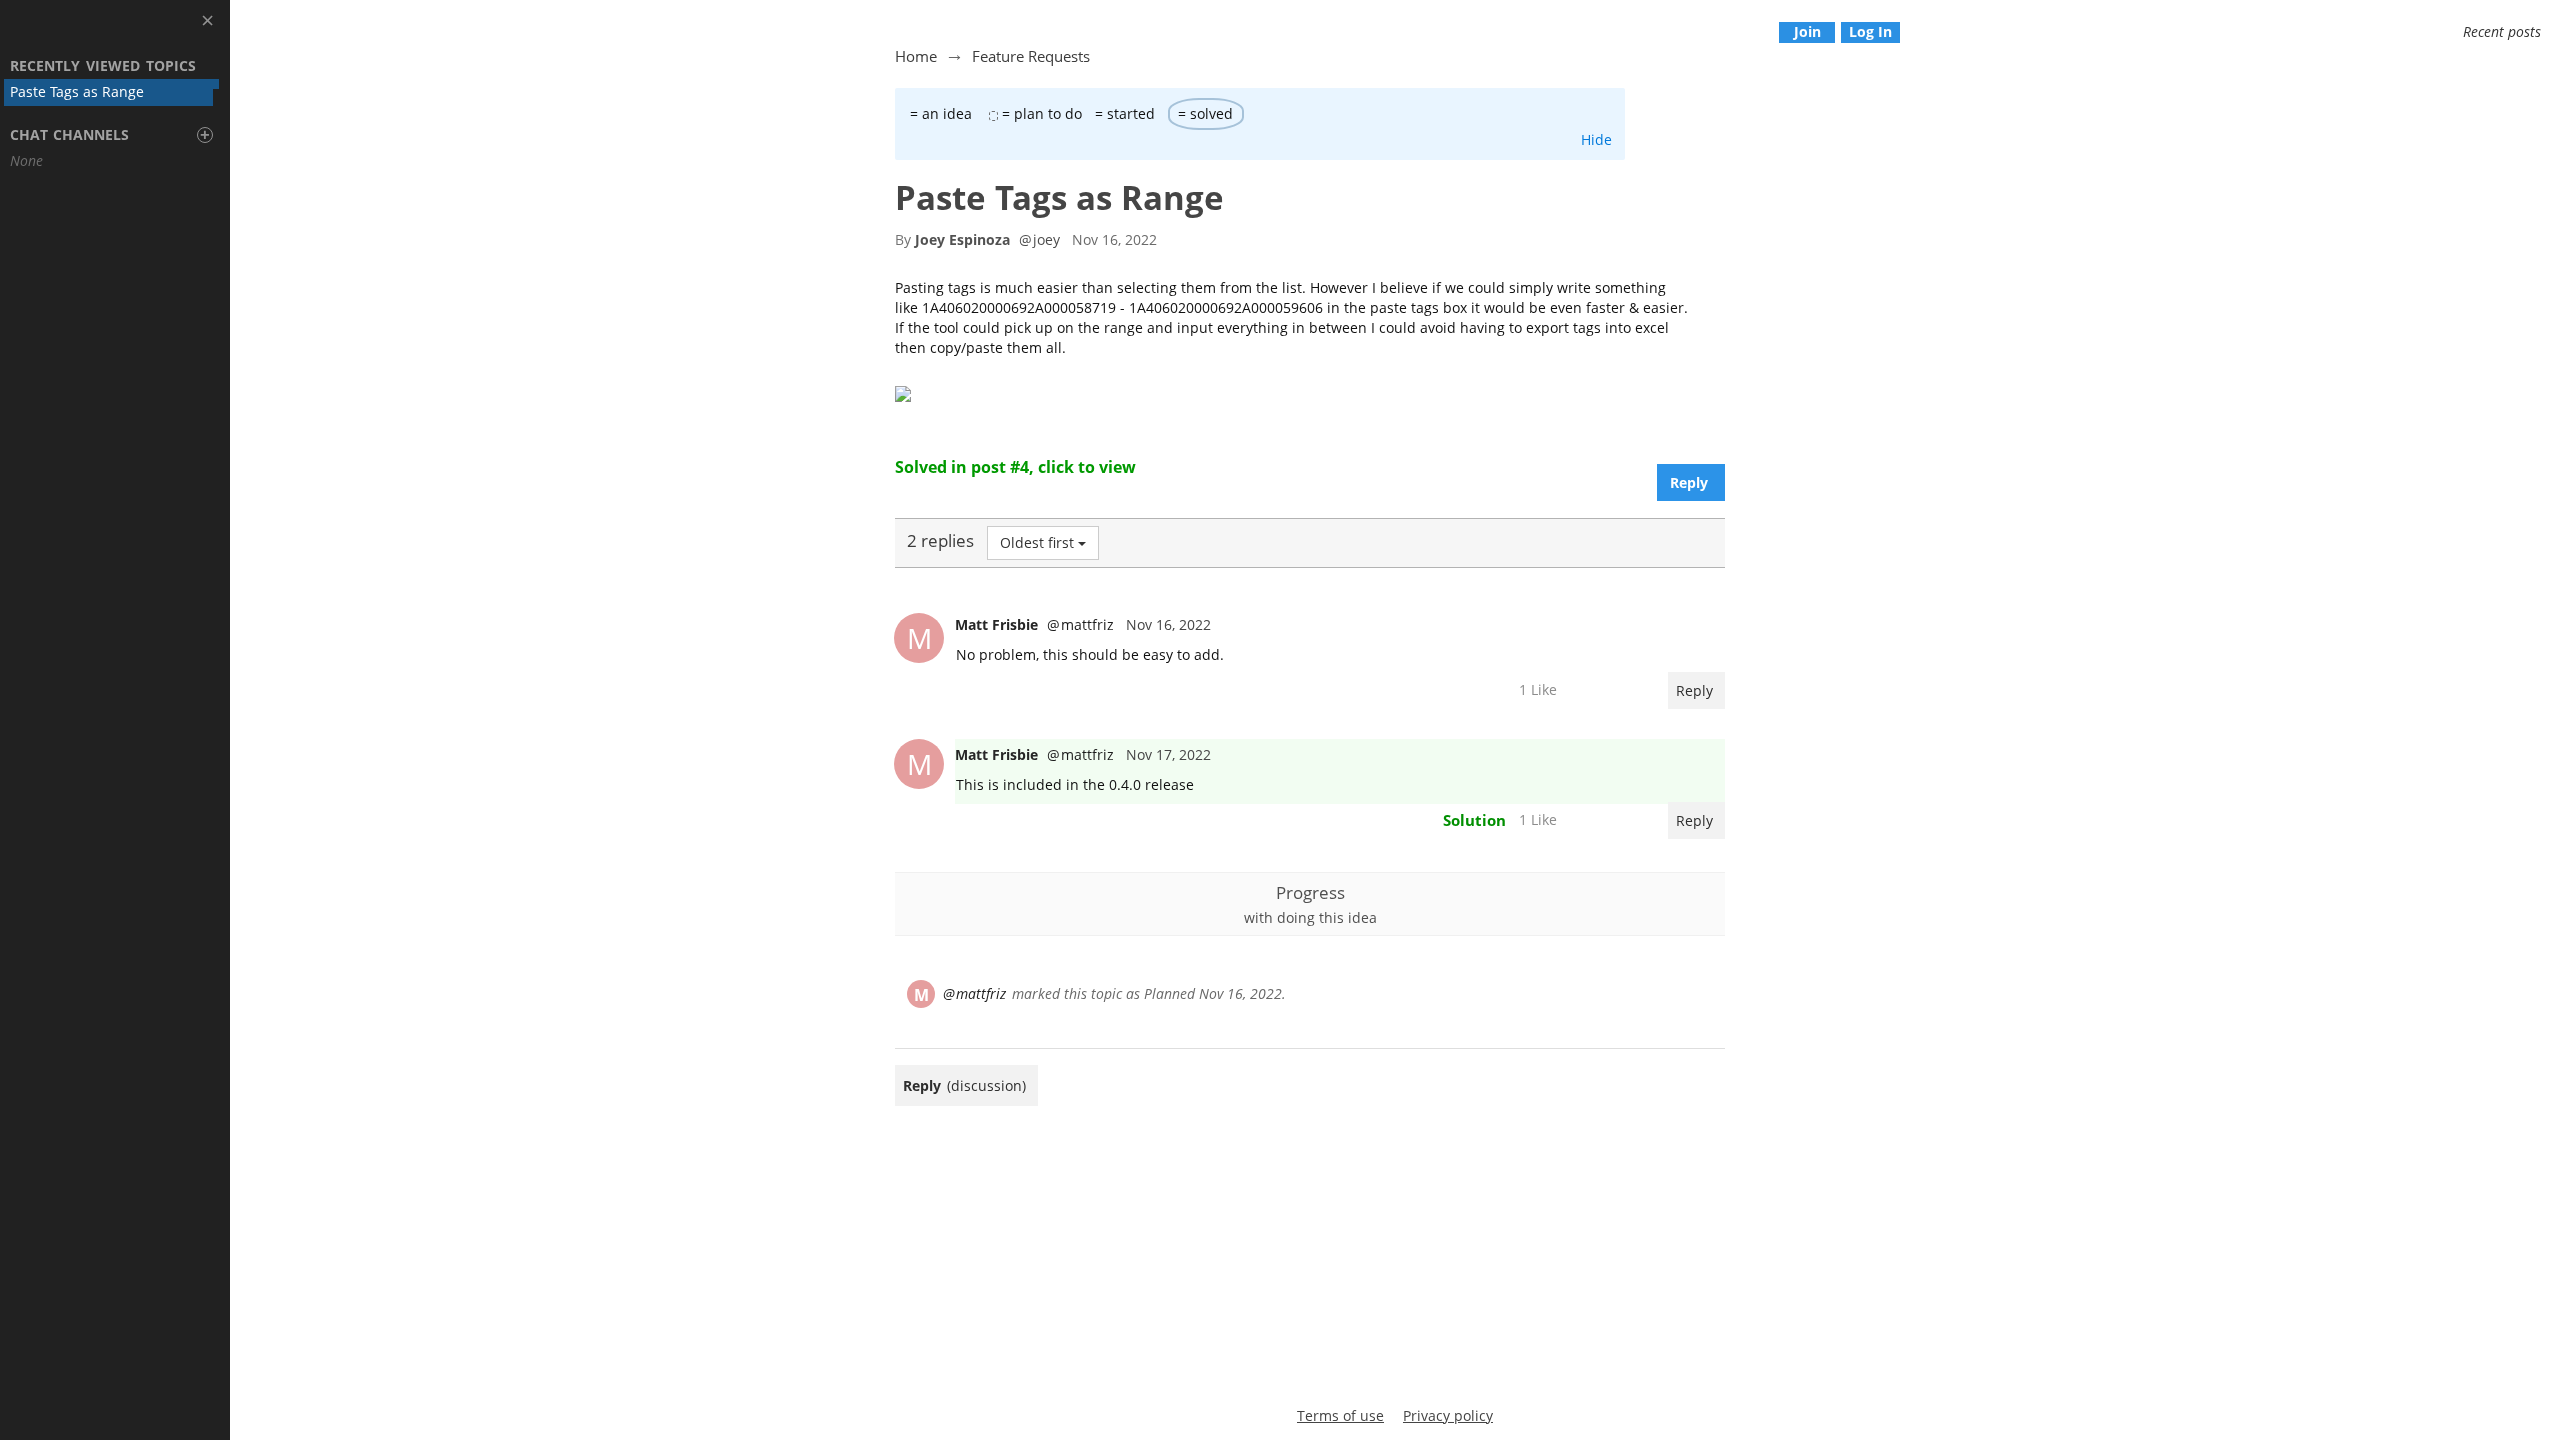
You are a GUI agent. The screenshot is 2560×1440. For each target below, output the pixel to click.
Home (916, 56)
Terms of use (1340, 1415)
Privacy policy (1448, 1415)
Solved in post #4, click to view (1015, 467)
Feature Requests (1031, 56)
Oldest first (1037, 542)
